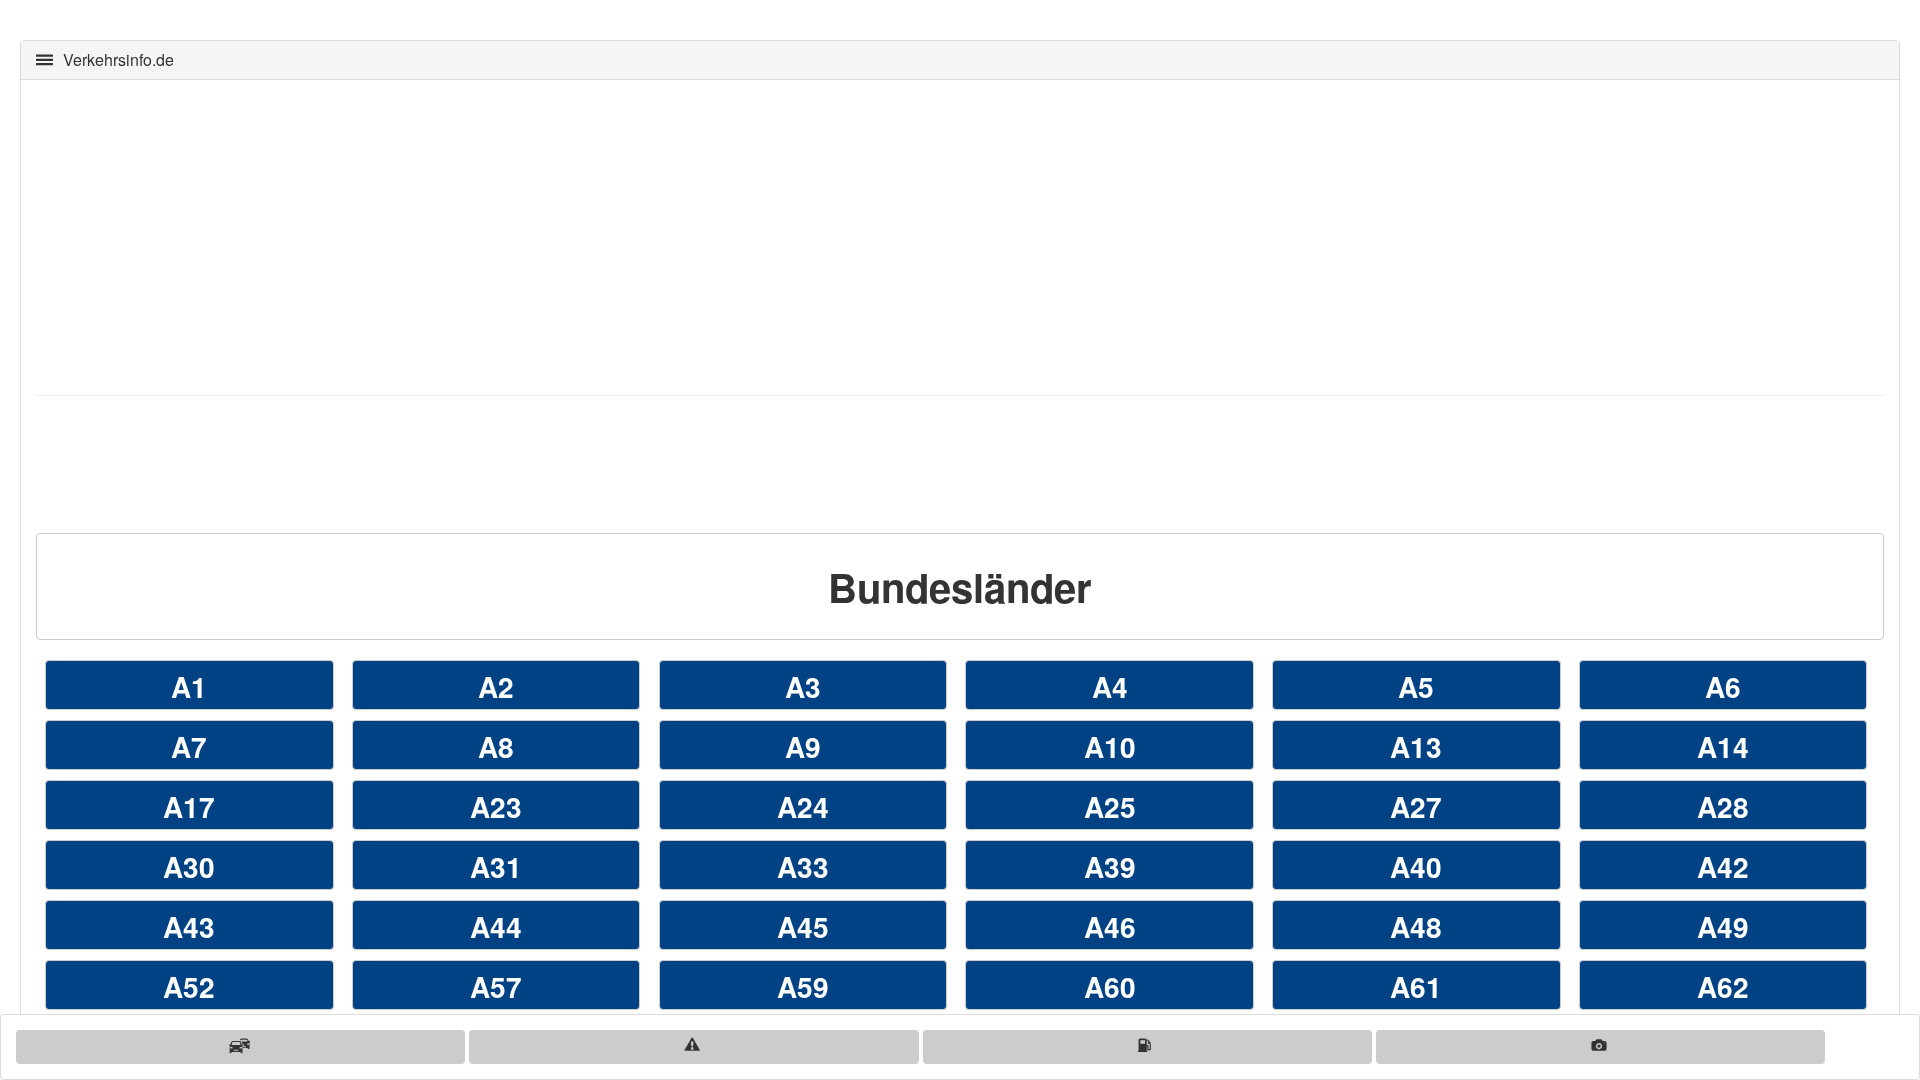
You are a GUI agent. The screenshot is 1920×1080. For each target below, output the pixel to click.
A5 (1416, 686)
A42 (1723, 866)
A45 (803, 926)
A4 (1110, 686)
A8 (496, 746)
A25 (1110, 806)
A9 (803, 746)
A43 (189, 926)
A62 (1723, 986)
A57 (496, 986)
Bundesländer (960, 586)
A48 (1416, 926)
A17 (189, 806)
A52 (189, 986)
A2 (496, 686)
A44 (496, 926)
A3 (803, 686)
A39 (1110, 866)
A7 (189, 746)
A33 (803, 866)
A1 (189, 686)
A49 (1723, 926)
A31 (496, 866)
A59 (803, 986)
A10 (1110, 746)
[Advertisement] (636, 235)
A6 (1723, 686)
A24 (803, 806)
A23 (496, 806)
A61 (1416, 986)
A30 (189, 866)
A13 (1416, 746)
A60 (1110, 986)
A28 (1723, 806)
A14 (1723, 746)
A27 (1416, 806)
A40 (1416, 866)
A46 (1110, 926)
